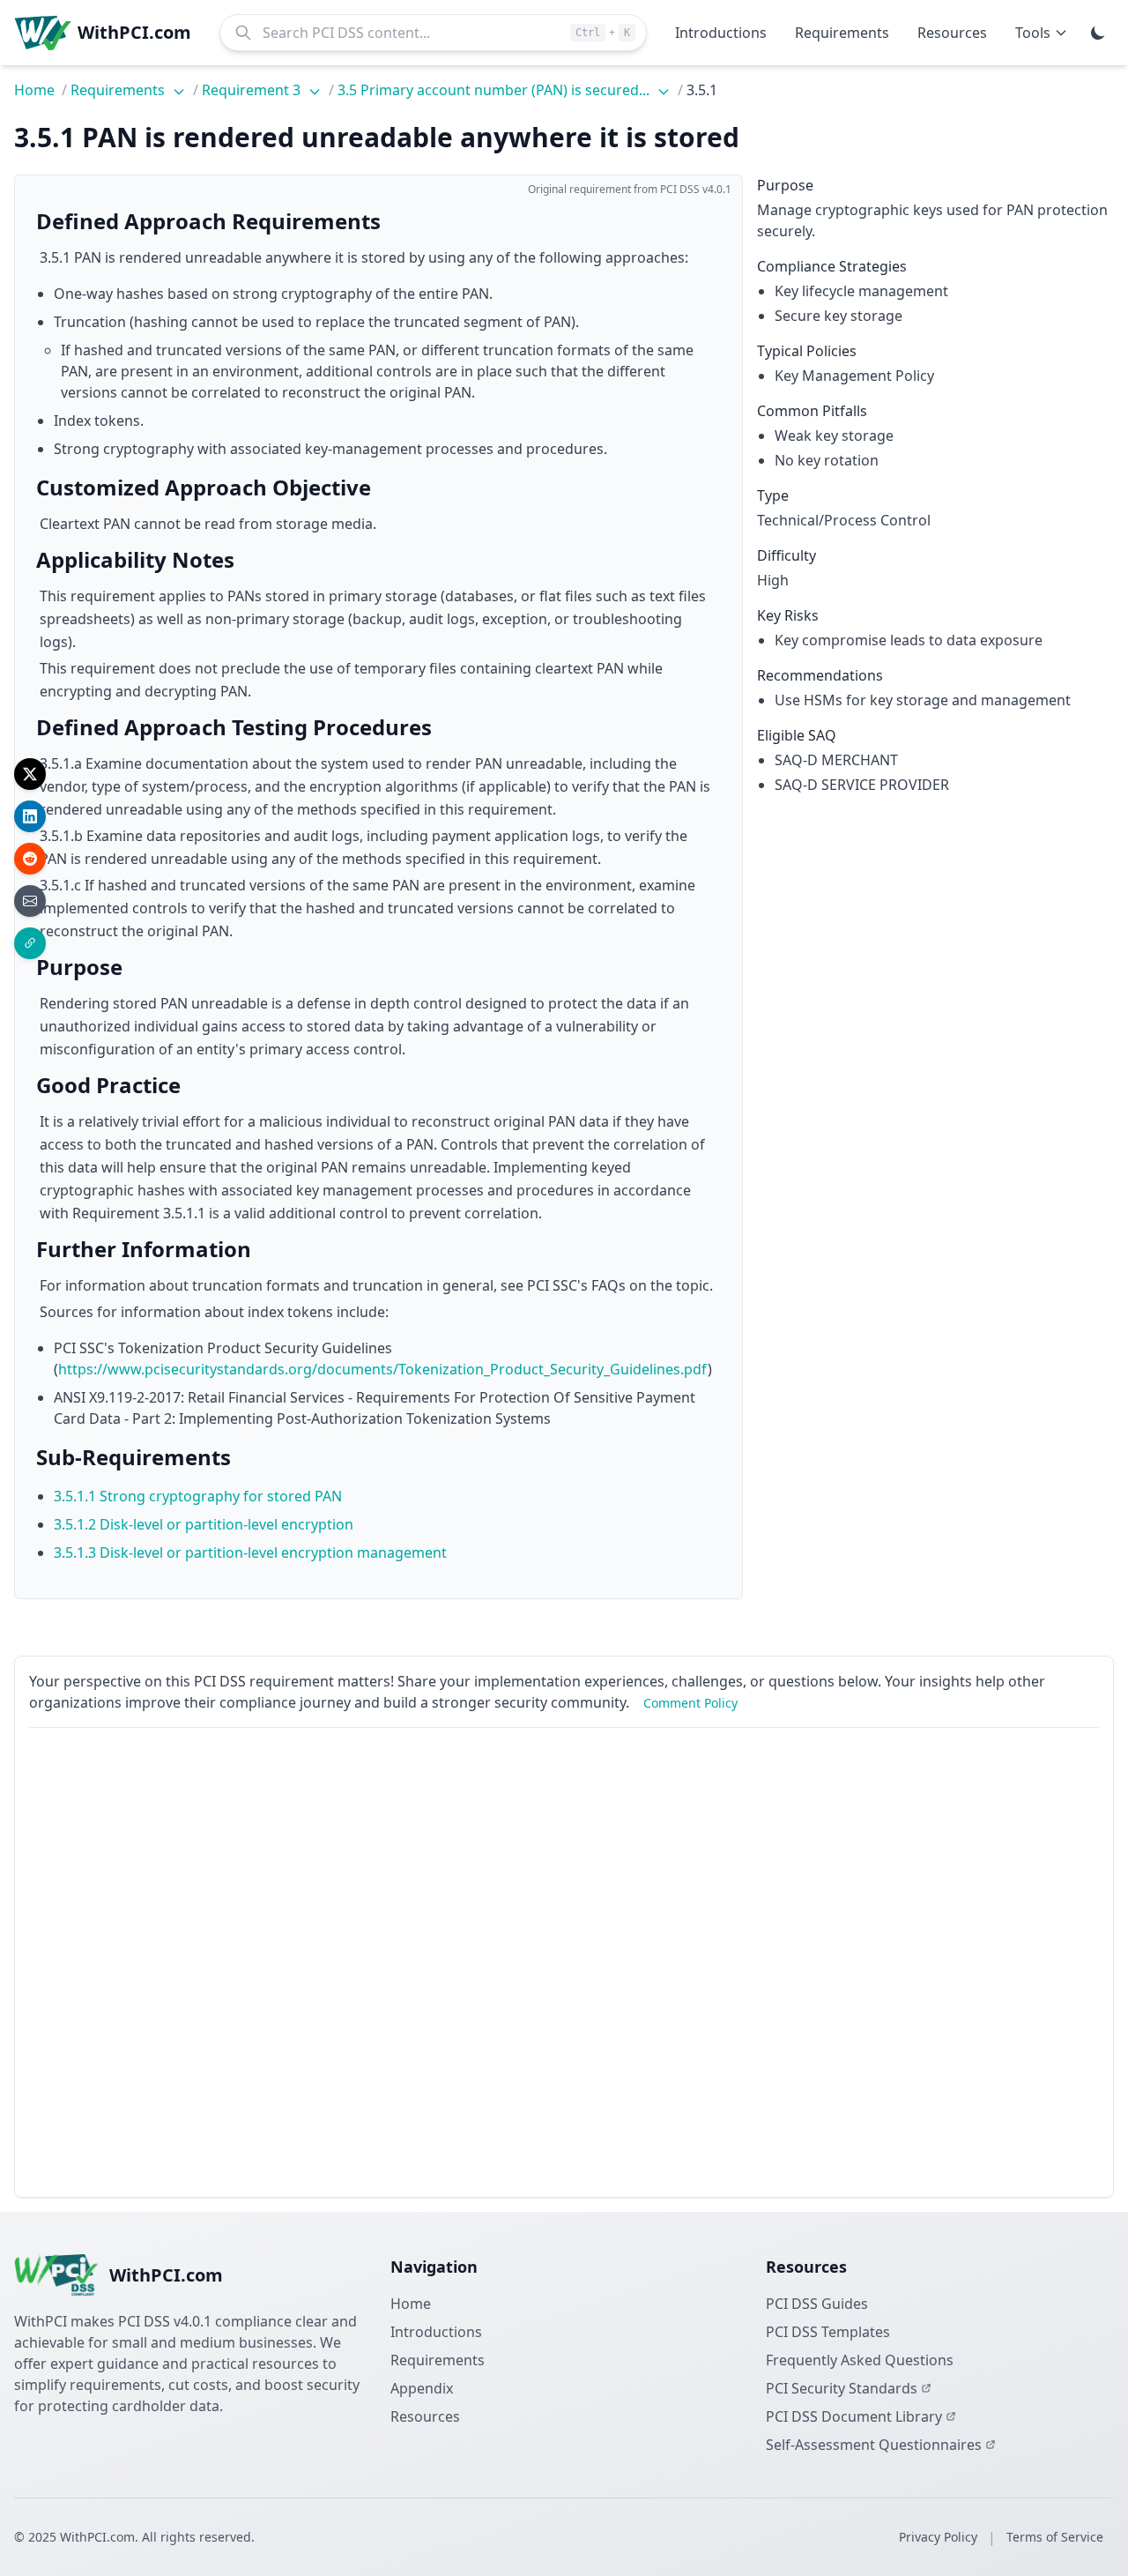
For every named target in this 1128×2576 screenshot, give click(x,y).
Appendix (422, 2388)
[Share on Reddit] (30, 859)
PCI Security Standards (842, 2388)
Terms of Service (1055, 2537)
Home (34, 90)
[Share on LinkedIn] (30, 816)
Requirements (119, 90)
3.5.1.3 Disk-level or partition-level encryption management (250, 1552)
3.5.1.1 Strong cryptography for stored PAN (198, 1496)
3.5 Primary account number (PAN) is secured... (495, 90)
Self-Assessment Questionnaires (874, 2445)
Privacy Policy (938, 2537)
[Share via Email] (30, 901)
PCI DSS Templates (828, 2332)
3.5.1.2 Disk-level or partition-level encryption (204, 1524)
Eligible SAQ (797, 735)
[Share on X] (30, 774)
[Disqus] (564, 1962)
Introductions (436, 2332)
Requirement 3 (253, 90)
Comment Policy (690, 1703)
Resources (425, 2416)
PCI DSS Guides (817, 2304)
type (773, 495)
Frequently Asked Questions (860, 2360)
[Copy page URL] (30, 943)
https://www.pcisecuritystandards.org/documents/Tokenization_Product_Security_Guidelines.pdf (383, 1369)
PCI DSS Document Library (854, 2416)
